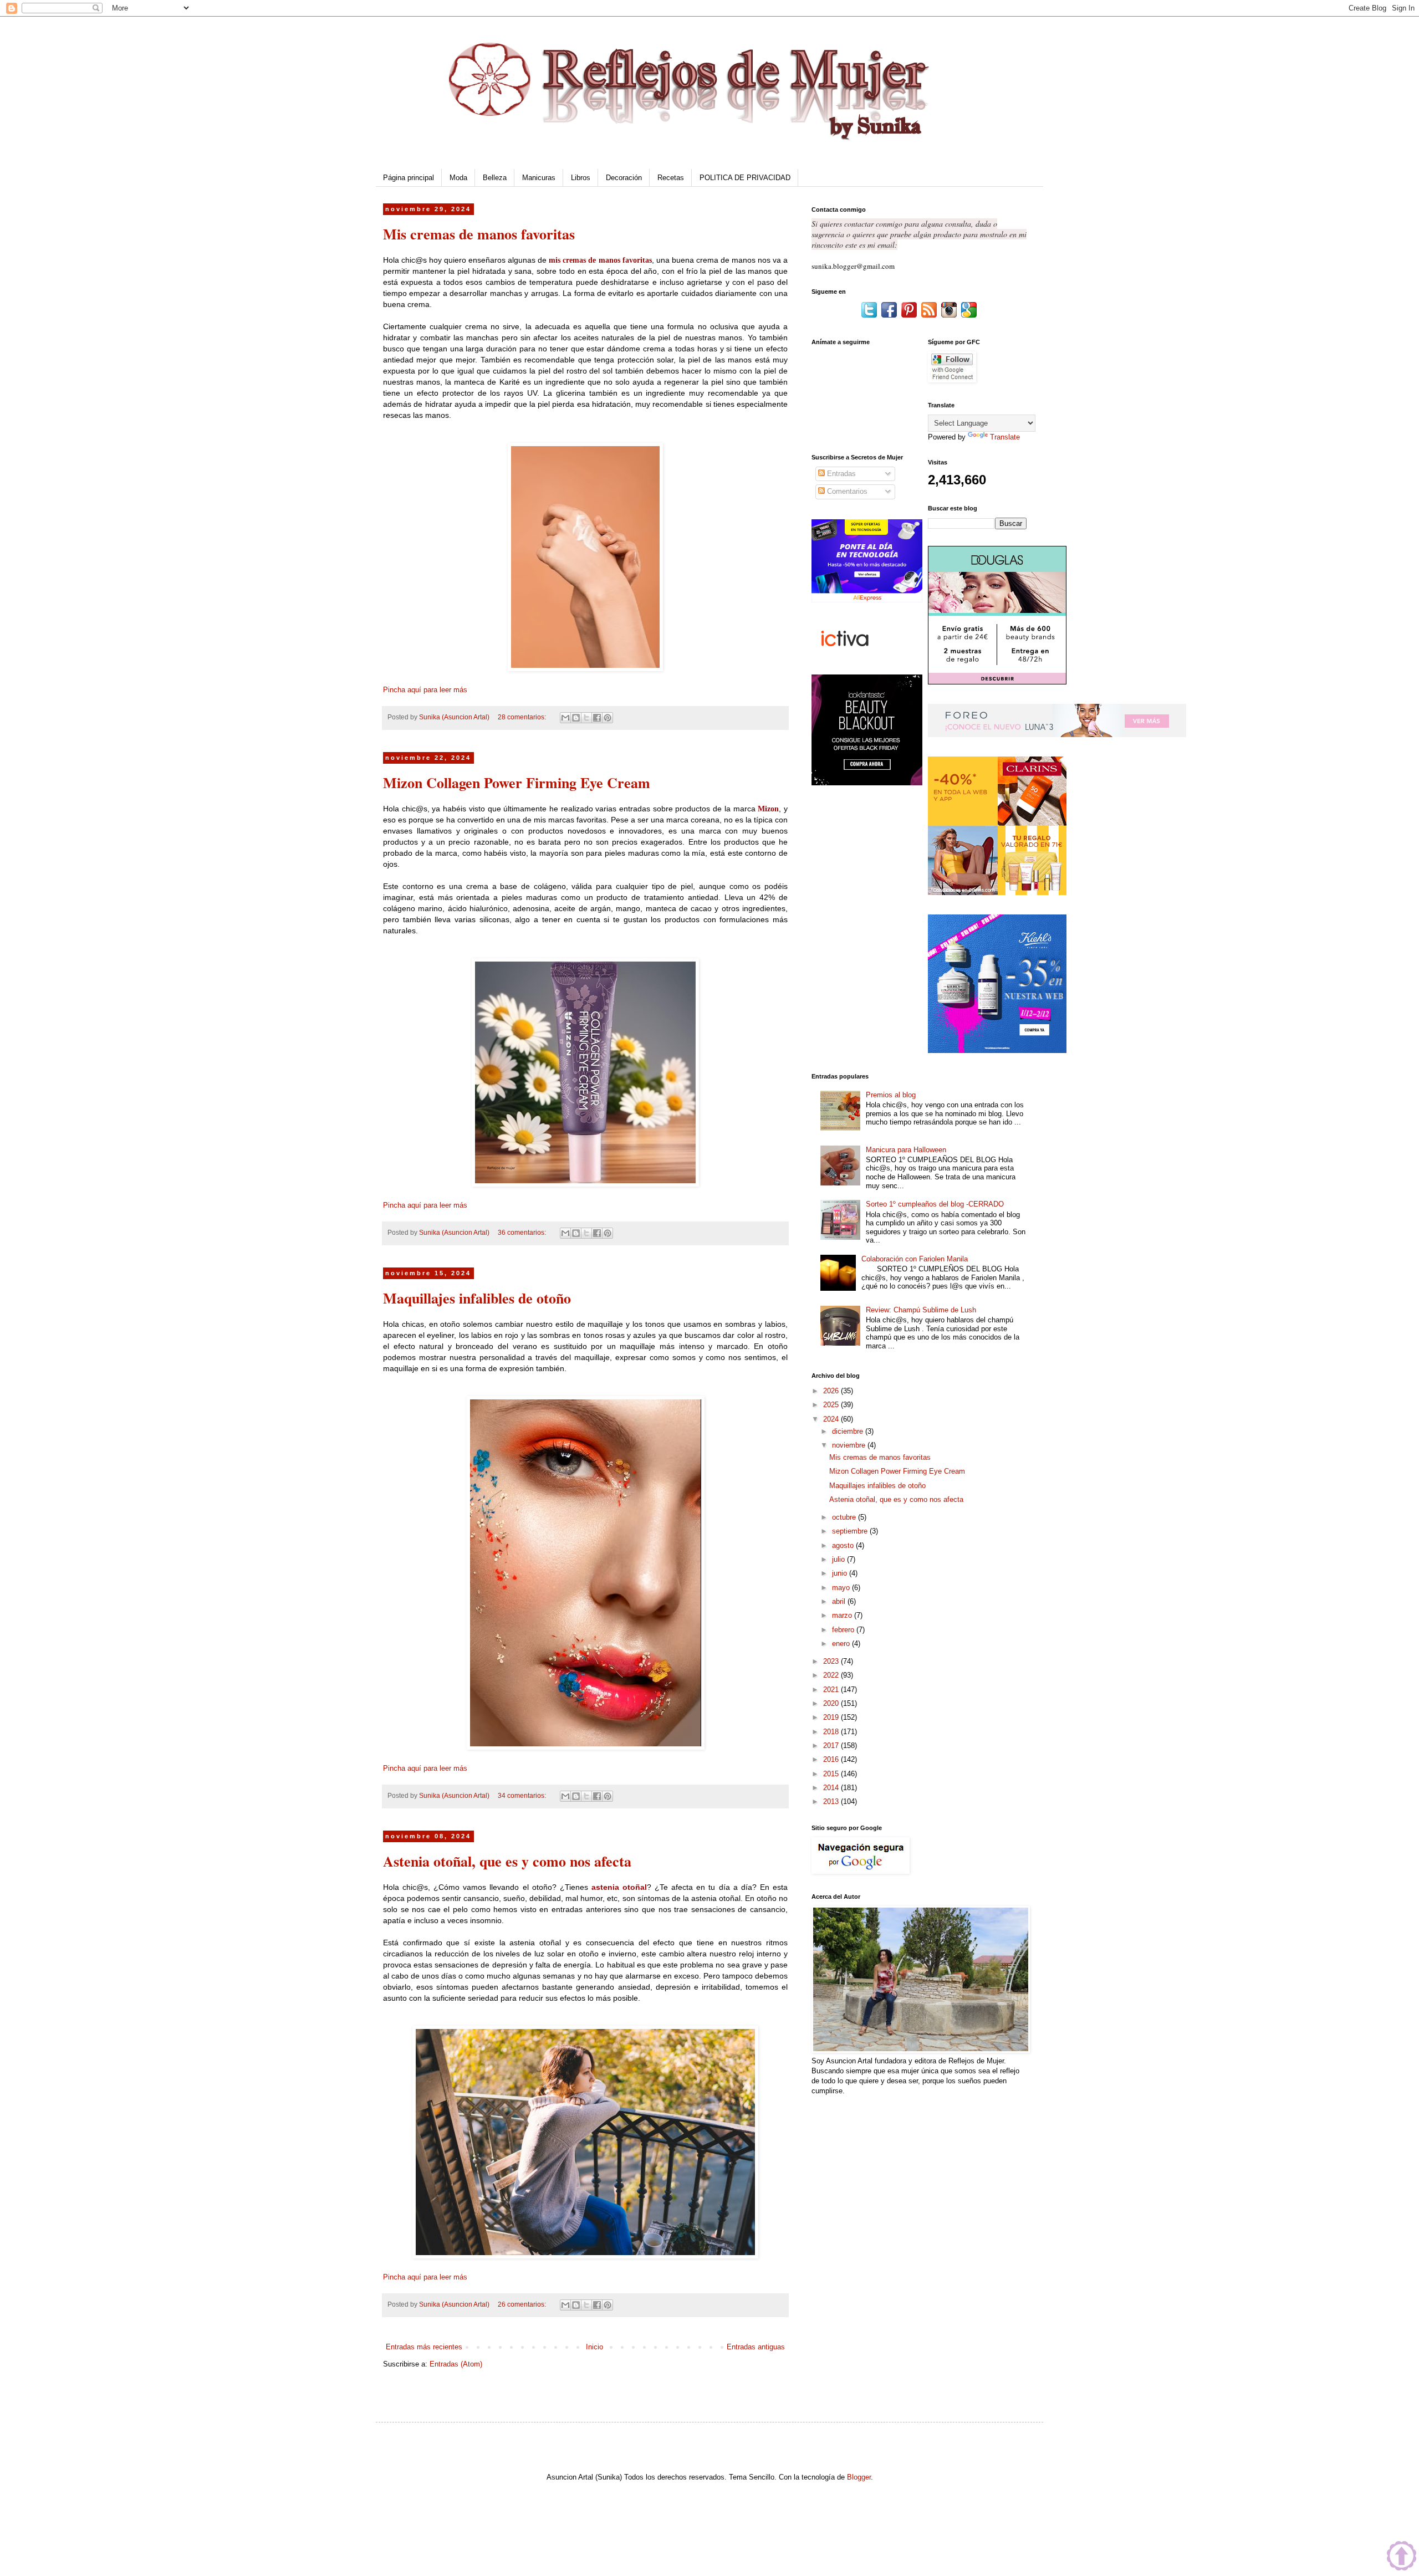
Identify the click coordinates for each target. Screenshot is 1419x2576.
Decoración (624, 178)
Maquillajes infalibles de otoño (477, 1298)
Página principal (409, 178)
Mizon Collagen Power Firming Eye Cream (517, 783)
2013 (832, 1801)
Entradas (840, 474)
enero (842, 1644)
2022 (832, 1675)
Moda (458, 178)
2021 (832, 1690)
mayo (842, 1588)
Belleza (495, 178)
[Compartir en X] (586, 718)
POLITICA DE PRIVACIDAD (745, 178)
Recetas (671, 178)
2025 (832, 1405)
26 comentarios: (523, 2304)
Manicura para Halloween (906, 1150)
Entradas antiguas (756, 2347)
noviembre (850, 1445)
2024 (832, 1419)
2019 (832, 1717)
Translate (1005, 437)
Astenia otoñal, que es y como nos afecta (507, 1861)
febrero (844, 1630)
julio (839, 1559)
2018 (832, 1732)
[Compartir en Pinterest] (608, 718)
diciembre (849, 1431)
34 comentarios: (523, 1795)
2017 (832, 1746)
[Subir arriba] (1402, 2557)
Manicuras (539, 178)
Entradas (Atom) (456, 2364)
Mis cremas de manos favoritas (479, 234)
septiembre (851, 1531)
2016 (832, 1759)
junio (841, 1573)
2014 (832, 1788)
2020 (832, 1703)
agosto (844, 1545)
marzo (843, 1615)
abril (840, 1601)
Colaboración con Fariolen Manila (915, 1259)
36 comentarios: (523, 1232)
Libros (581, 178)
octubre (845, 1517)
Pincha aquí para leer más (425, 690)
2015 (832, 1774)
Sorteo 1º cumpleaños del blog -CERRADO (935, 1204)
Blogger (859, 2477)
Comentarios (846, 491)
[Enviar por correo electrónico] (565, 718)
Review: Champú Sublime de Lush (921, 1310)
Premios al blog (891, 1095)
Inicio (594, 2347)
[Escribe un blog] (576, 718)
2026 (832, 1391)
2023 (832, 1661)
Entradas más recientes (424, 2347)
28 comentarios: (523, 717)
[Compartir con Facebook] (597, 718)
